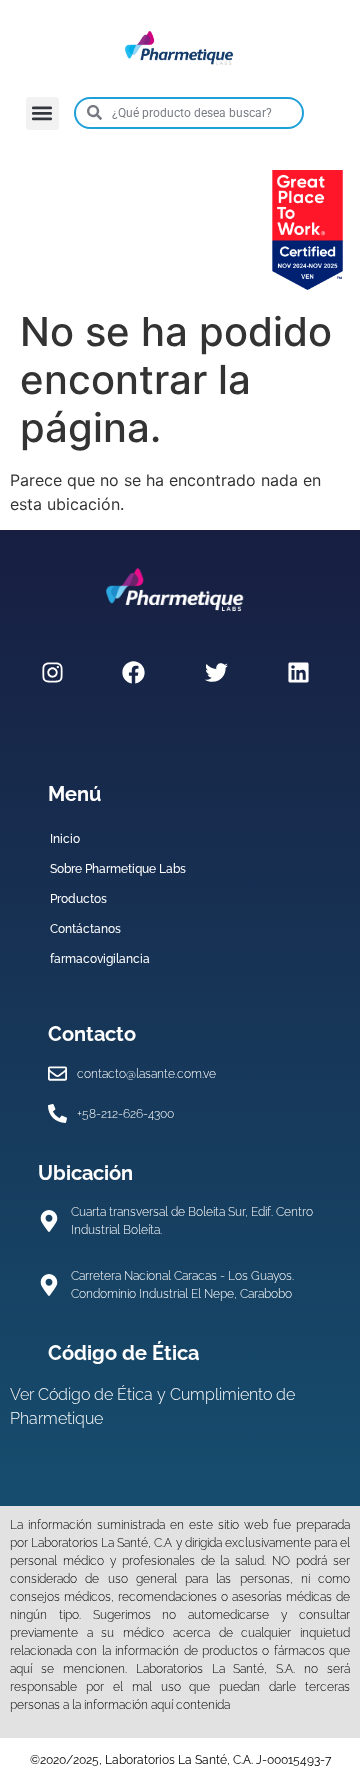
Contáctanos (85, 929)
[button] (42, 113)
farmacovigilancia (100, 959)
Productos (78, 899)
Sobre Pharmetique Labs (118, 869)
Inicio (65, 839)
